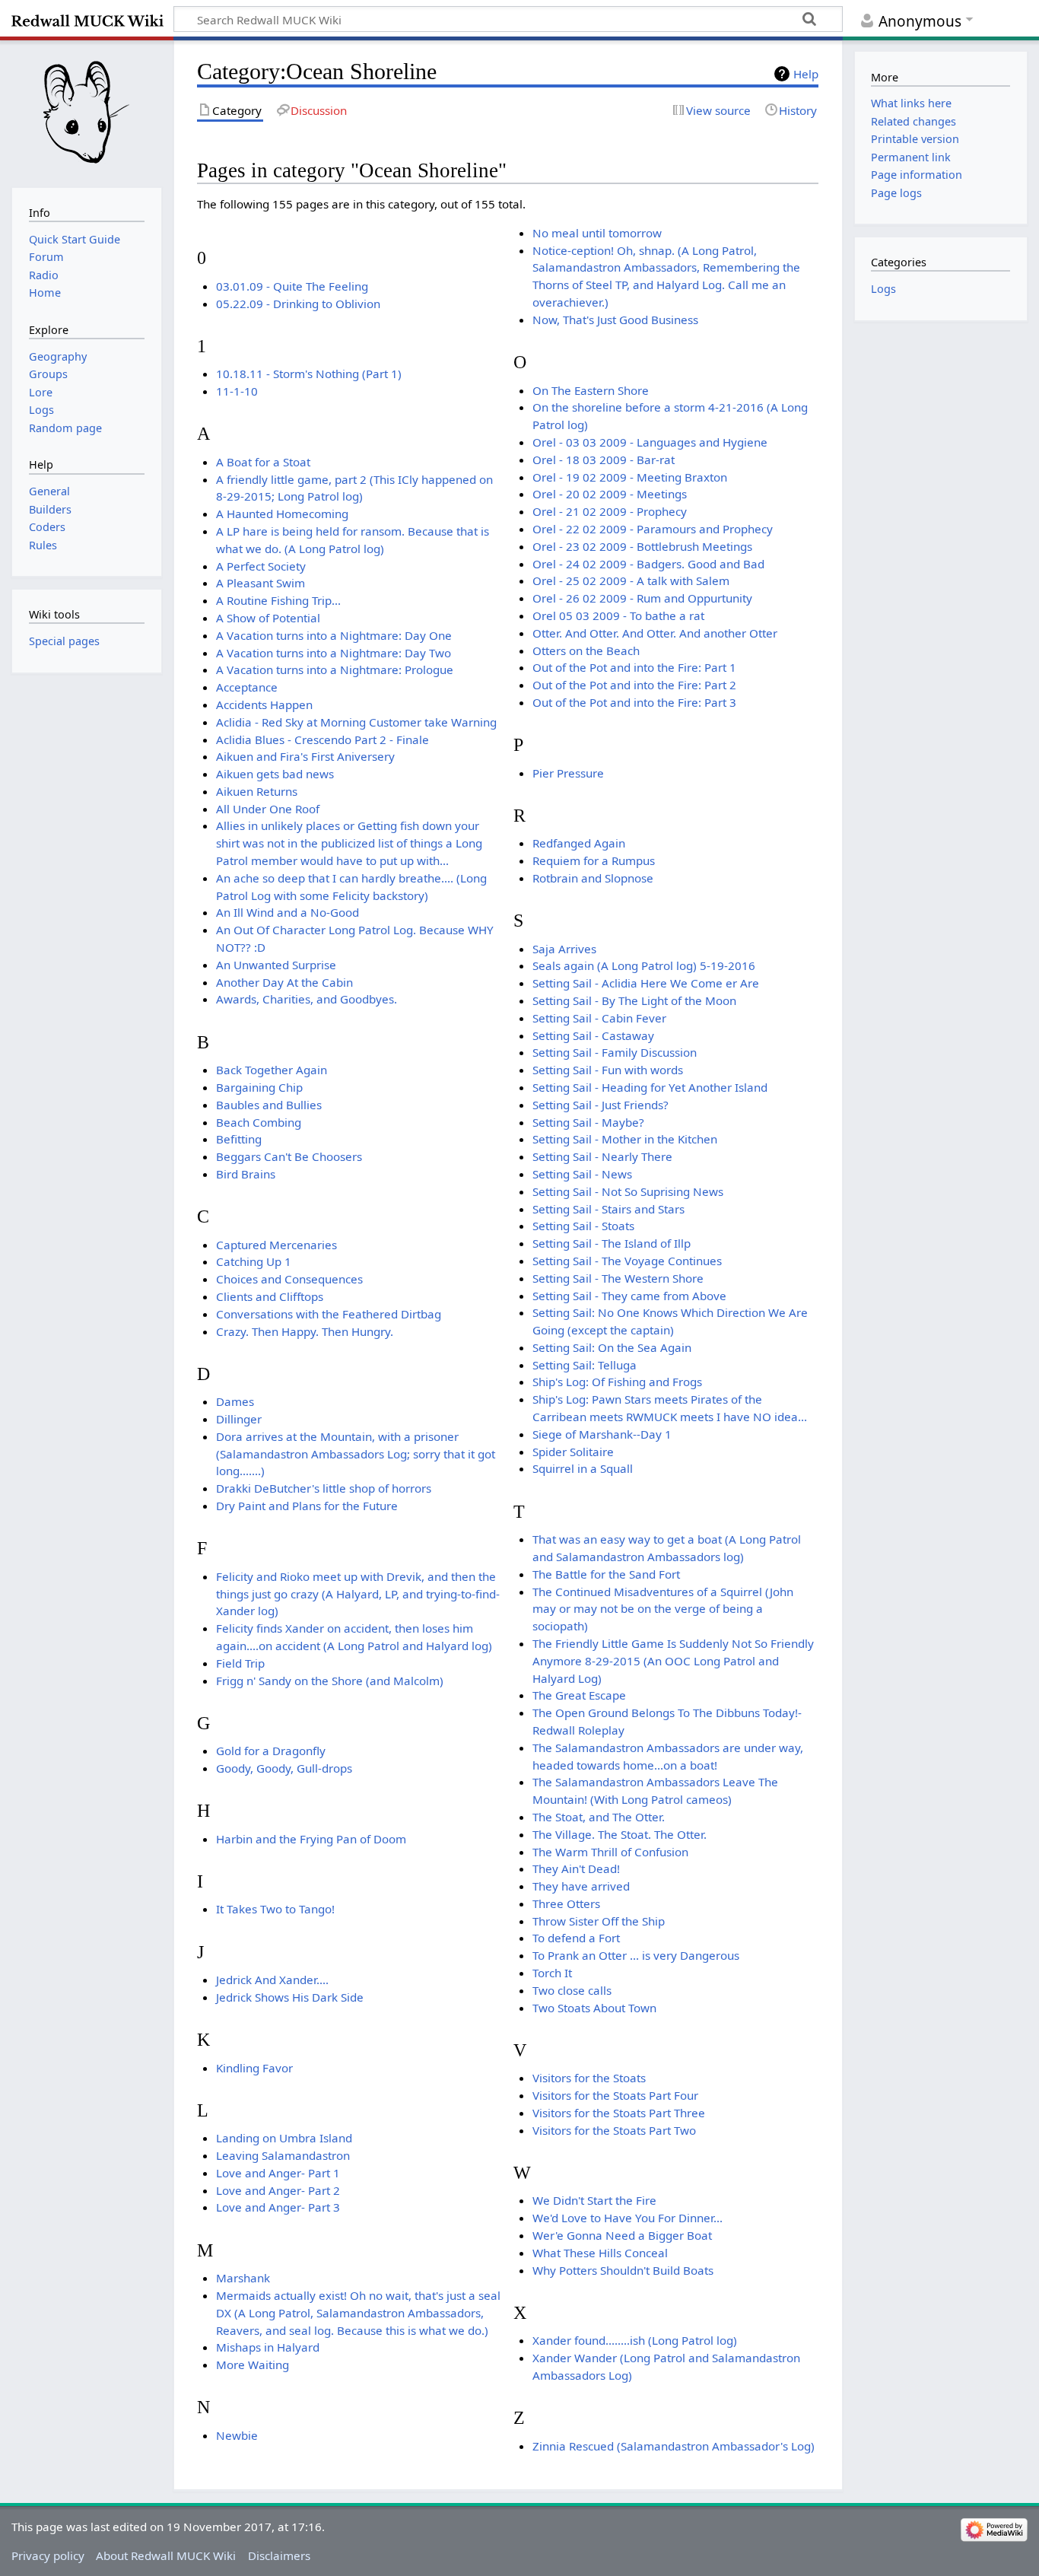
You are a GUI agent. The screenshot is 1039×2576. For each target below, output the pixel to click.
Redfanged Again (579, 843)
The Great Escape (579, 1695)
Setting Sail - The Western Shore (618, 1278)
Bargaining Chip (259, 1087)
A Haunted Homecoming (282, 514)
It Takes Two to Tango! (275, 1909)
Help (806, 74)
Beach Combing (259, 1122)
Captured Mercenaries (276, 1245)
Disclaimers (279, 2555)
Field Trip (240, 1663)
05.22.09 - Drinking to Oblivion (298, 304)
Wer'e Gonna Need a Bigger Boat (622, 2235)
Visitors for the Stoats (589, 2078)
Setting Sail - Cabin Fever (599, 1018)
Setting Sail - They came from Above (629, 1296)
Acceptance (247, 687)
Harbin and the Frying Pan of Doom (311, 1839)
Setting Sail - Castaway (593, 1035)
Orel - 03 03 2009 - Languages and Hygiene (650, 442)
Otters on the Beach (586, 650)
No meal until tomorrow (597, 233)
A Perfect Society (261, 566)
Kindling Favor (254, 2068)
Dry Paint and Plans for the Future (307, 1506)
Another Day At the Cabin (284, 982)
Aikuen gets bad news (275, 774)
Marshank (243, 2278)
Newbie (237, 2435)
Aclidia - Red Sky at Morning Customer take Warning (356, 722)
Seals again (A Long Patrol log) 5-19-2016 (644, 965)
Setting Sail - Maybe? (588, 1122)
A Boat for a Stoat (263, 462)
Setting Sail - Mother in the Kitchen (625, 1139)
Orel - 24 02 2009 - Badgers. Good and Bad (648, 564)
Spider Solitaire (573, 1452)
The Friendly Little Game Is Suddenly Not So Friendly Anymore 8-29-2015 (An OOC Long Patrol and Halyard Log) (673, 1661)
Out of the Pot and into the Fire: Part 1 (634, 667)
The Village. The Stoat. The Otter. (620, 1834)
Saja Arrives (564, 949)
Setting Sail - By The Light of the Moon (634, 1000)
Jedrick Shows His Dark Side (290, 1997)
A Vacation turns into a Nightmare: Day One (334, 635)
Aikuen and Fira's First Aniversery (305, 756)
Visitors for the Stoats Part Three (619, 2113)
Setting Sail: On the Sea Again (612, 1347)
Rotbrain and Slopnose (593, 878)
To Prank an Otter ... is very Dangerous (636, 1955)
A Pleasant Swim (261, 583)
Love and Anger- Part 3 (278, 2207)
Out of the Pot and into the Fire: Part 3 (634, 702)
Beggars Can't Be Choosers (289, 1156)
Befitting (239, 1139)
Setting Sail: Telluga (585, 1365)
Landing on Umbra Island (284, 2138)
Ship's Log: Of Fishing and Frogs (617, 1382)
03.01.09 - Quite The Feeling (292, 286)
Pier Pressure (568, 773)
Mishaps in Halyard (268, 2347)
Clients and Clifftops (270, 1296)
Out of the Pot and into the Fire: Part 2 (634, 685)
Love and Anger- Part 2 (278, 2190)
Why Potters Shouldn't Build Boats (623, 2270)
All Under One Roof (268, 809)
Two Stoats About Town (594, 2008)
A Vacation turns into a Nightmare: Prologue (335, 669)
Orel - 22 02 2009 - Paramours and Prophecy (653, 529)
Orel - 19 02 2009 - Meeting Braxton (630, 477)
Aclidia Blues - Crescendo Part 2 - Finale (323, 739)
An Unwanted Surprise (276, 965)
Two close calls (572, 1990)
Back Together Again (272, 1070)
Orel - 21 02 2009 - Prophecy (610, 511)
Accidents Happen (264, 704)
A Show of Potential (268, 618)
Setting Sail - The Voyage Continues (627, 1261)
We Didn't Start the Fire (594, 2200)
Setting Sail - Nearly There (602, 1156)
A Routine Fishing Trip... (278, 600)
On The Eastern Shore (591, 390)
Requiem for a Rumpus (594, 860)
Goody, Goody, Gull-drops (284, 1768)
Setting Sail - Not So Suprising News (628, 1191)
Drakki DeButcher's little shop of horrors (324, 1488)
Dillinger (239, 1419)
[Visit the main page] (86, 112)
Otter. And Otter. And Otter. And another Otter (655, 633)
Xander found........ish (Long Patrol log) (635, 2340)
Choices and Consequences (289, 1279)
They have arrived (581, 1886)
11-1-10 (237, 391)
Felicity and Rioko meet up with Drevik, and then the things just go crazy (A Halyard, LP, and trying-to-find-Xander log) (358, 1594)
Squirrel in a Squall (583, 1468)
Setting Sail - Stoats (583, 1226)
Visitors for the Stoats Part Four (615, 2095)
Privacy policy (48, 2555)
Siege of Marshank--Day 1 (602, 1434)
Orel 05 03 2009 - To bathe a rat (618, 615)
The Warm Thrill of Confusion (610, 1852)
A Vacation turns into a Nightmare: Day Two (334, 653)
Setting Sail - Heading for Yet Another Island (650, 1087)
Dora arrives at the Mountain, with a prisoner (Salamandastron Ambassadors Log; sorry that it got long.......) (356, 1454)
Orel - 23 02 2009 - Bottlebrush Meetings (642, 546)
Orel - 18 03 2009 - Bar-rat (604, 460)
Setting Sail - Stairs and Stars (608, 1209)
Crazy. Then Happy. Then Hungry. (305, 1331)
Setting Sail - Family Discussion (615, 1052)
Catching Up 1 (254, 1261)
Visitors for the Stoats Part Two (614, 2130)
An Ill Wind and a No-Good (288, 912)
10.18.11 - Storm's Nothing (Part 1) (309, 374)
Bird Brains (246, 1174)
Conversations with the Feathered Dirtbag (329, 1314)
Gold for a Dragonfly (271, 1751)
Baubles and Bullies (269, 1105)
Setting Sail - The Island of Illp (612, 1243)
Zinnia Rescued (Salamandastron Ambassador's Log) (674, 2446)
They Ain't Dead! (576, 1868)
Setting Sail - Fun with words (608, 1070)
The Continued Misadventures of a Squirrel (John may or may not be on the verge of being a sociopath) (663, 1609)
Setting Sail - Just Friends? (601, 1105)
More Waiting (253, 2365)
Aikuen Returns (257, 791)
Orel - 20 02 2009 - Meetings (610, 494)
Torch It (552, 1973)
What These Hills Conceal (600, 2253)
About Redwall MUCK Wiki (166, 2555)
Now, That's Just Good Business (615, 320)
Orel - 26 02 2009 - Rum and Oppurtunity (642, 598)
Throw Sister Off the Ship (599, 1921)
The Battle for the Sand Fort (606, 1574)
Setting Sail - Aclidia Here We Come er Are (646, 983)
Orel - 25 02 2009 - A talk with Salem (631, 580)
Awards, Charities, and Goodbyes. (307, 999)
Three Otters (566, 1903)
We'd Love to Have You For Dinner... (628, 2218)
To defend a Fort (576, 1938)
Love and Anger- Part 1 (278, 2173)
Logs (883, 289)
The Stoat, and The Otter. (599, 1817)
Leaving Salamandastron (283, 2155)
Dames (235, 1401)
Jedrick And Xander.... (272, 1980)
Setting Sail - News (582, 1174)
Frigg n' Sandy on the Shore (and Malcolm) (330, 1681)
